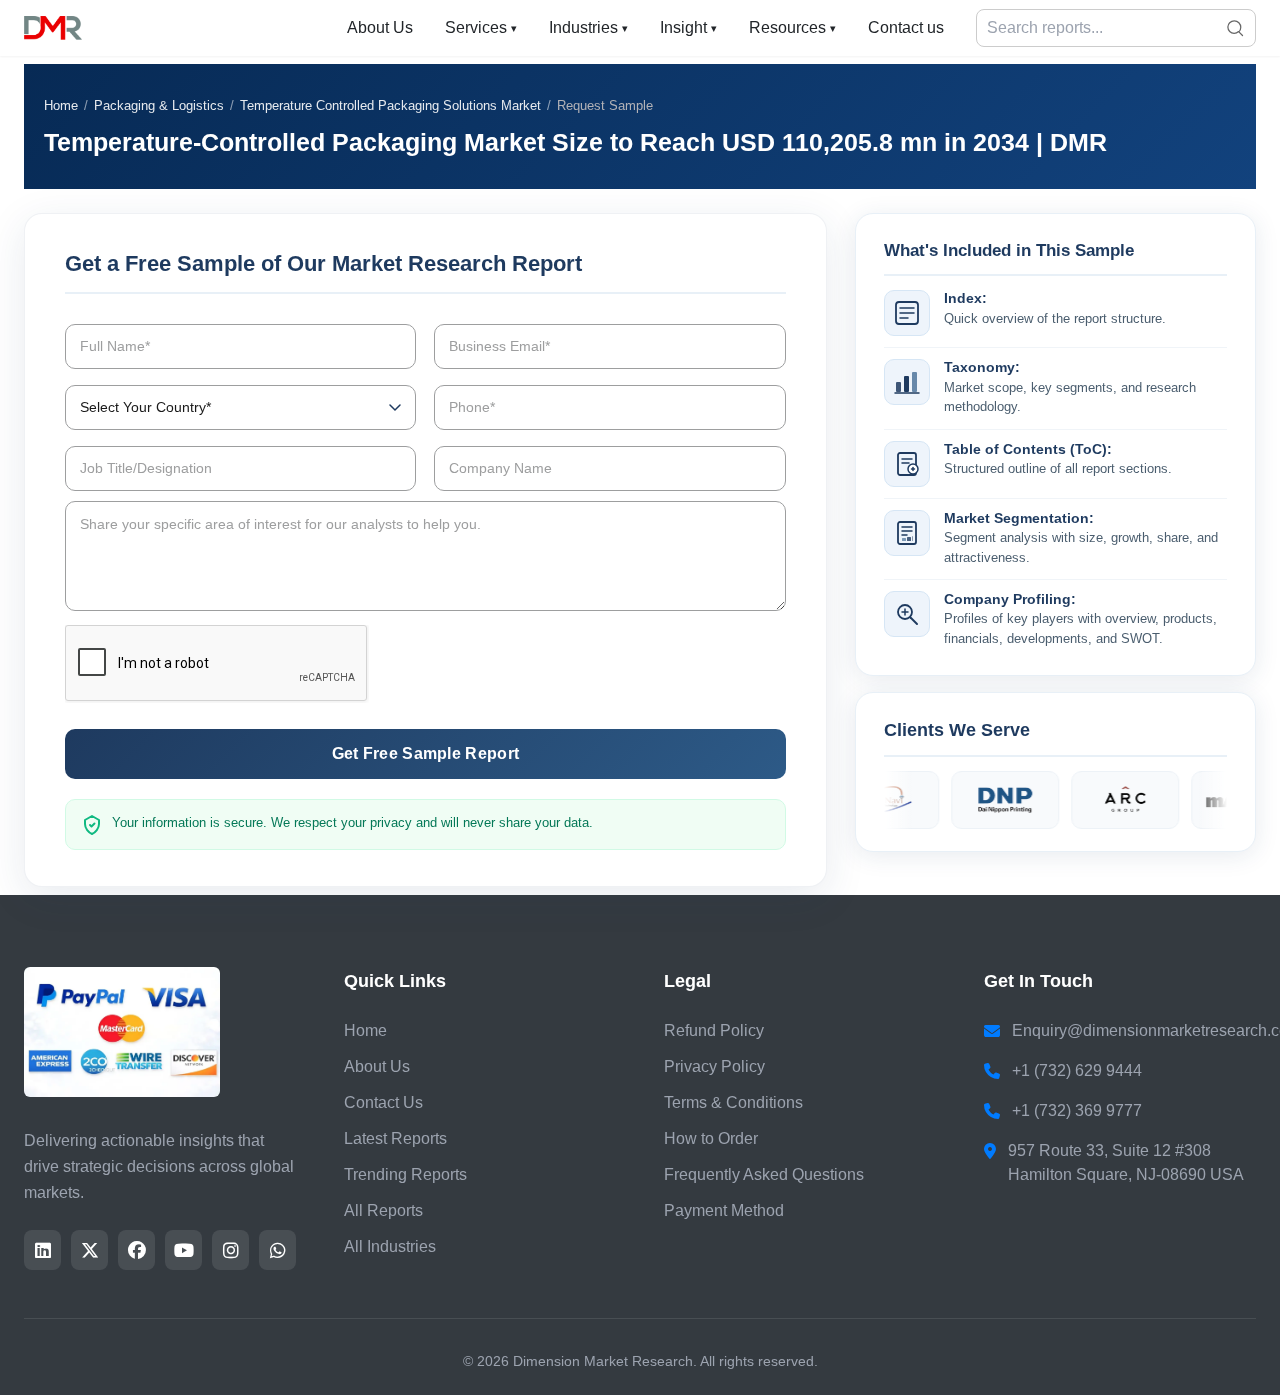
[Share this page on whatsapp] (277, 1250)
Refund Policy (714, 1030)
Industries (588, 27)
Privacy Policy (714, 1066)
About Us (380, 27)
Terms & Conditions (733, 1102)
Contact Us (383, 1102)
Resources (792, 27)
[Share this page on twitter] (89, 1250)
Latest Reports (395, 1138)
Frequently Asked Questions (764, 1174)
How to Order (711, 1138)
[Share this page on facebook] (136, 1250)
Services (481, 27)
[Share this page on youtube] (183, 1250)
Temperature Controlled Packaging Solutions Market (390, 105)
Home (61, 105)
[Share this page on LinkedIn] (42, 1250)
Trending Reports (405, 1174)
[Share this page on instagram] (230, 1250)
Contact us (906, 27)
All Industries (390, 1246)
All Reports (383, 1210)
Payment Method (724, 1210)
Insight (688, 27)
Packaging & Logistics (159, 105)
